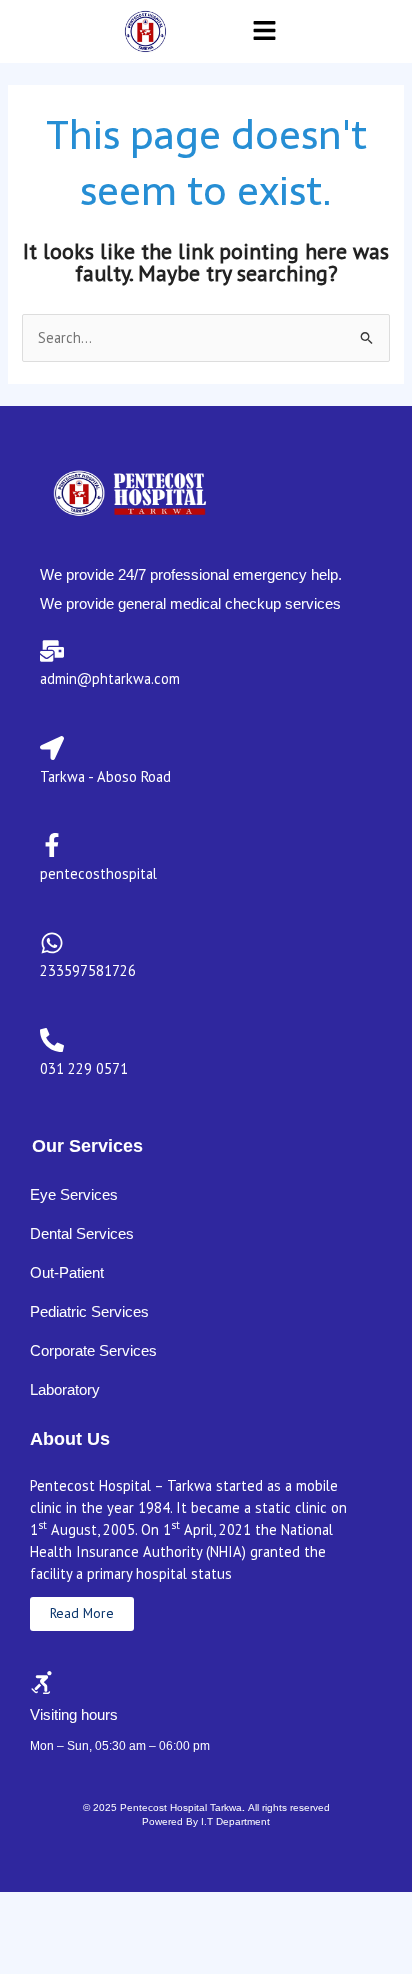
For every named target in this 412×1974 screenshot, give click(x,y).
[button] (265, 31)
